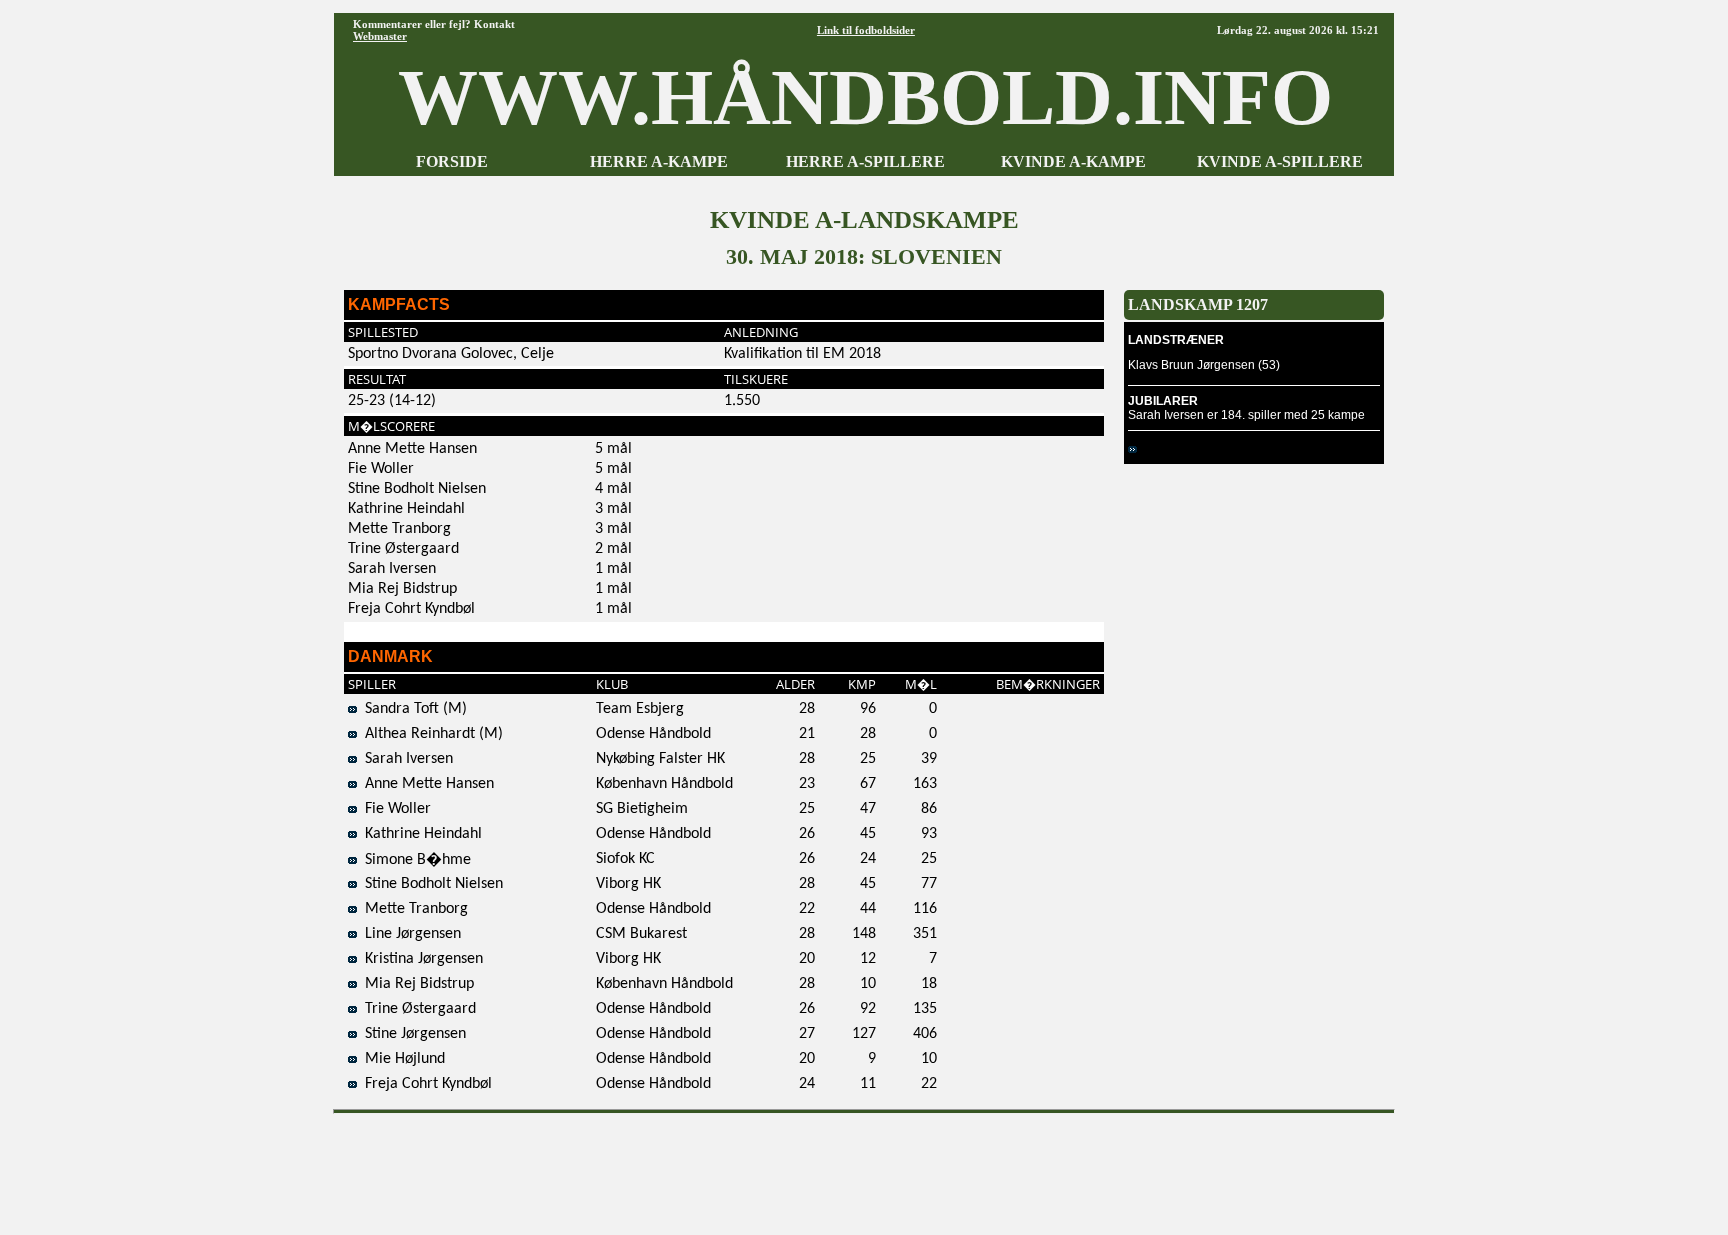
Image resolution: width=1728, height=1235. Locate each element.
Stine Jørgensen (411, 1034)
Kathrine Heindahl (419, 834)
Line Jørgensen (409, 934)
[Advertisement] (864, 1167)
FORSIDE (452, 161)
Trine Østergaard (416, 1009)
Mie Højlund (401, 1059)
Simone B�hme (414, 860)
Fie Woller (394, 809)
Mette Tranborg (412, 909)
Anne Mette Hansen (425, 784)
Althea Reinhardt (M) (430, 734)
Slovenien (1167, 449)
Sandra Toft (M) (412, 709)
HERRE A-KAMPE (659, 161)
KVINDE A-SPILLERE (1280, 161)
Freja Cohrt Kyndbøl (424, 1084)
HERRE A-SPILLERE (865, 161)
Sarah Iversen (405, 759)
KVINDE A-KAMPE (1073, 161)
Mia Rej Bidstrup (415, 984)
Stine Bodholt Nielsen (430, 884)
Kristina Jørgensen (420, 959)
